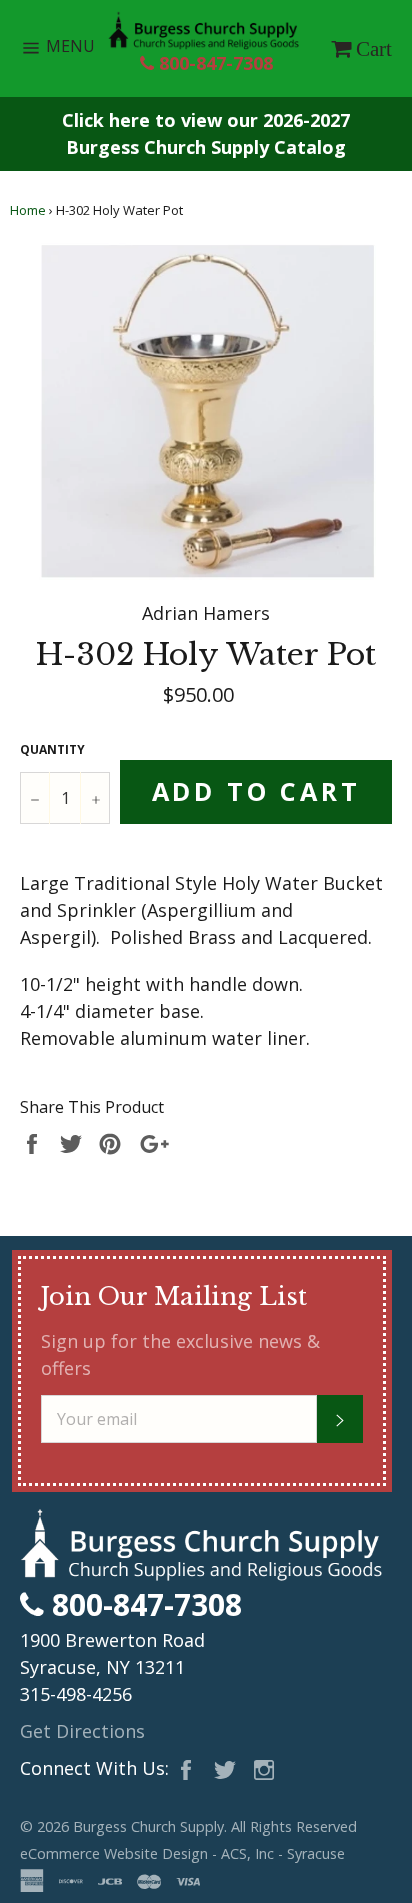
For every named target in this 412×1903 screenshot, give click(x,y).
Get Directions (82, 1731)
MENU (75, 51)
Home (28, 210)
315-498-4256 (76, 1694)
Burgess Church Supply (148, 1826)
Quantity (52, 749)
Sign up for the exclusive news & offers (180, 1354)
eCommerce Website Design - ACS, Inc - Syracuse (182, 1853)
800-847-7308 (213, 63)
